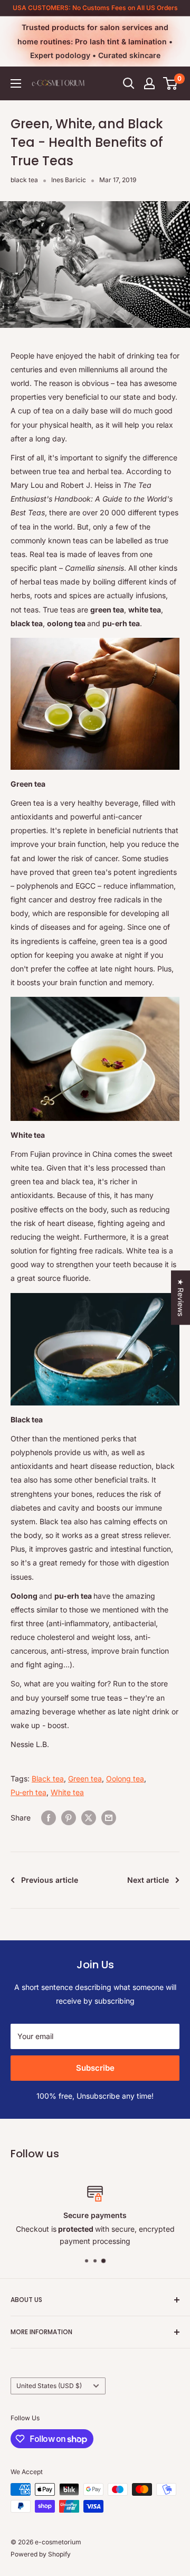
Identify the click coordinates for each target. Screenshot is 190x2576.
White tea (67, 1792)
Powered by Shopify (41, 2554)
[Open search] (129, 83)
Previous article (50, 1880)
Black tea (48, 1778)
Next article (148, 1880)
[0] (171, 83)
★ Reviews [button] (181, 1298)
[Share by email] (109, 1818)
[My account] (149, 83)
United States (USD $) (49, 2386)
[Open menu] (16, 83)
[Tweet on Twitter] (89, 1818)
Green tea (85, 1778)
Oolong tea (125, 1778)
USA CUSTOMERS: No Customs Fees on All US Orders (95, 8)
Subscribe (95, 2068)
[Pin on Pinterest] (69, 1818)
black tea (24, 180)
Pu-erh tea (28, 1792)
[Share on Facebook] (49, 1818)
